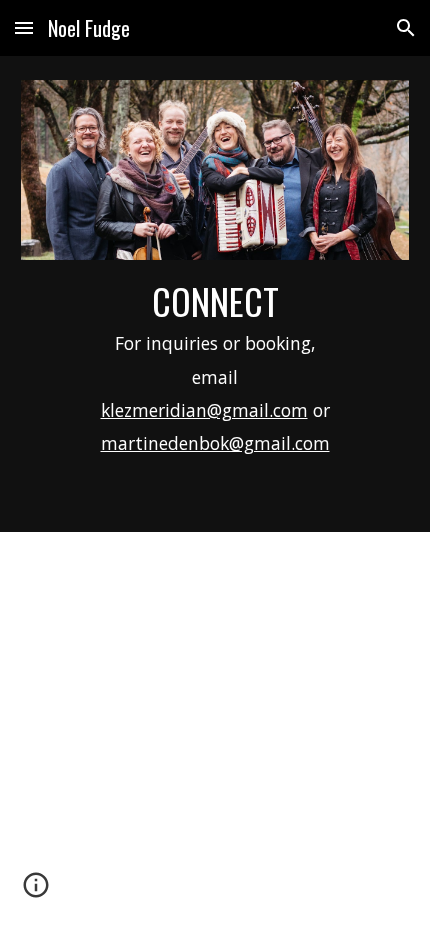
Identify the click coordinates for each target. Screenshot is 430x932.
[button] (24, 27)
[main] (215, 383)
